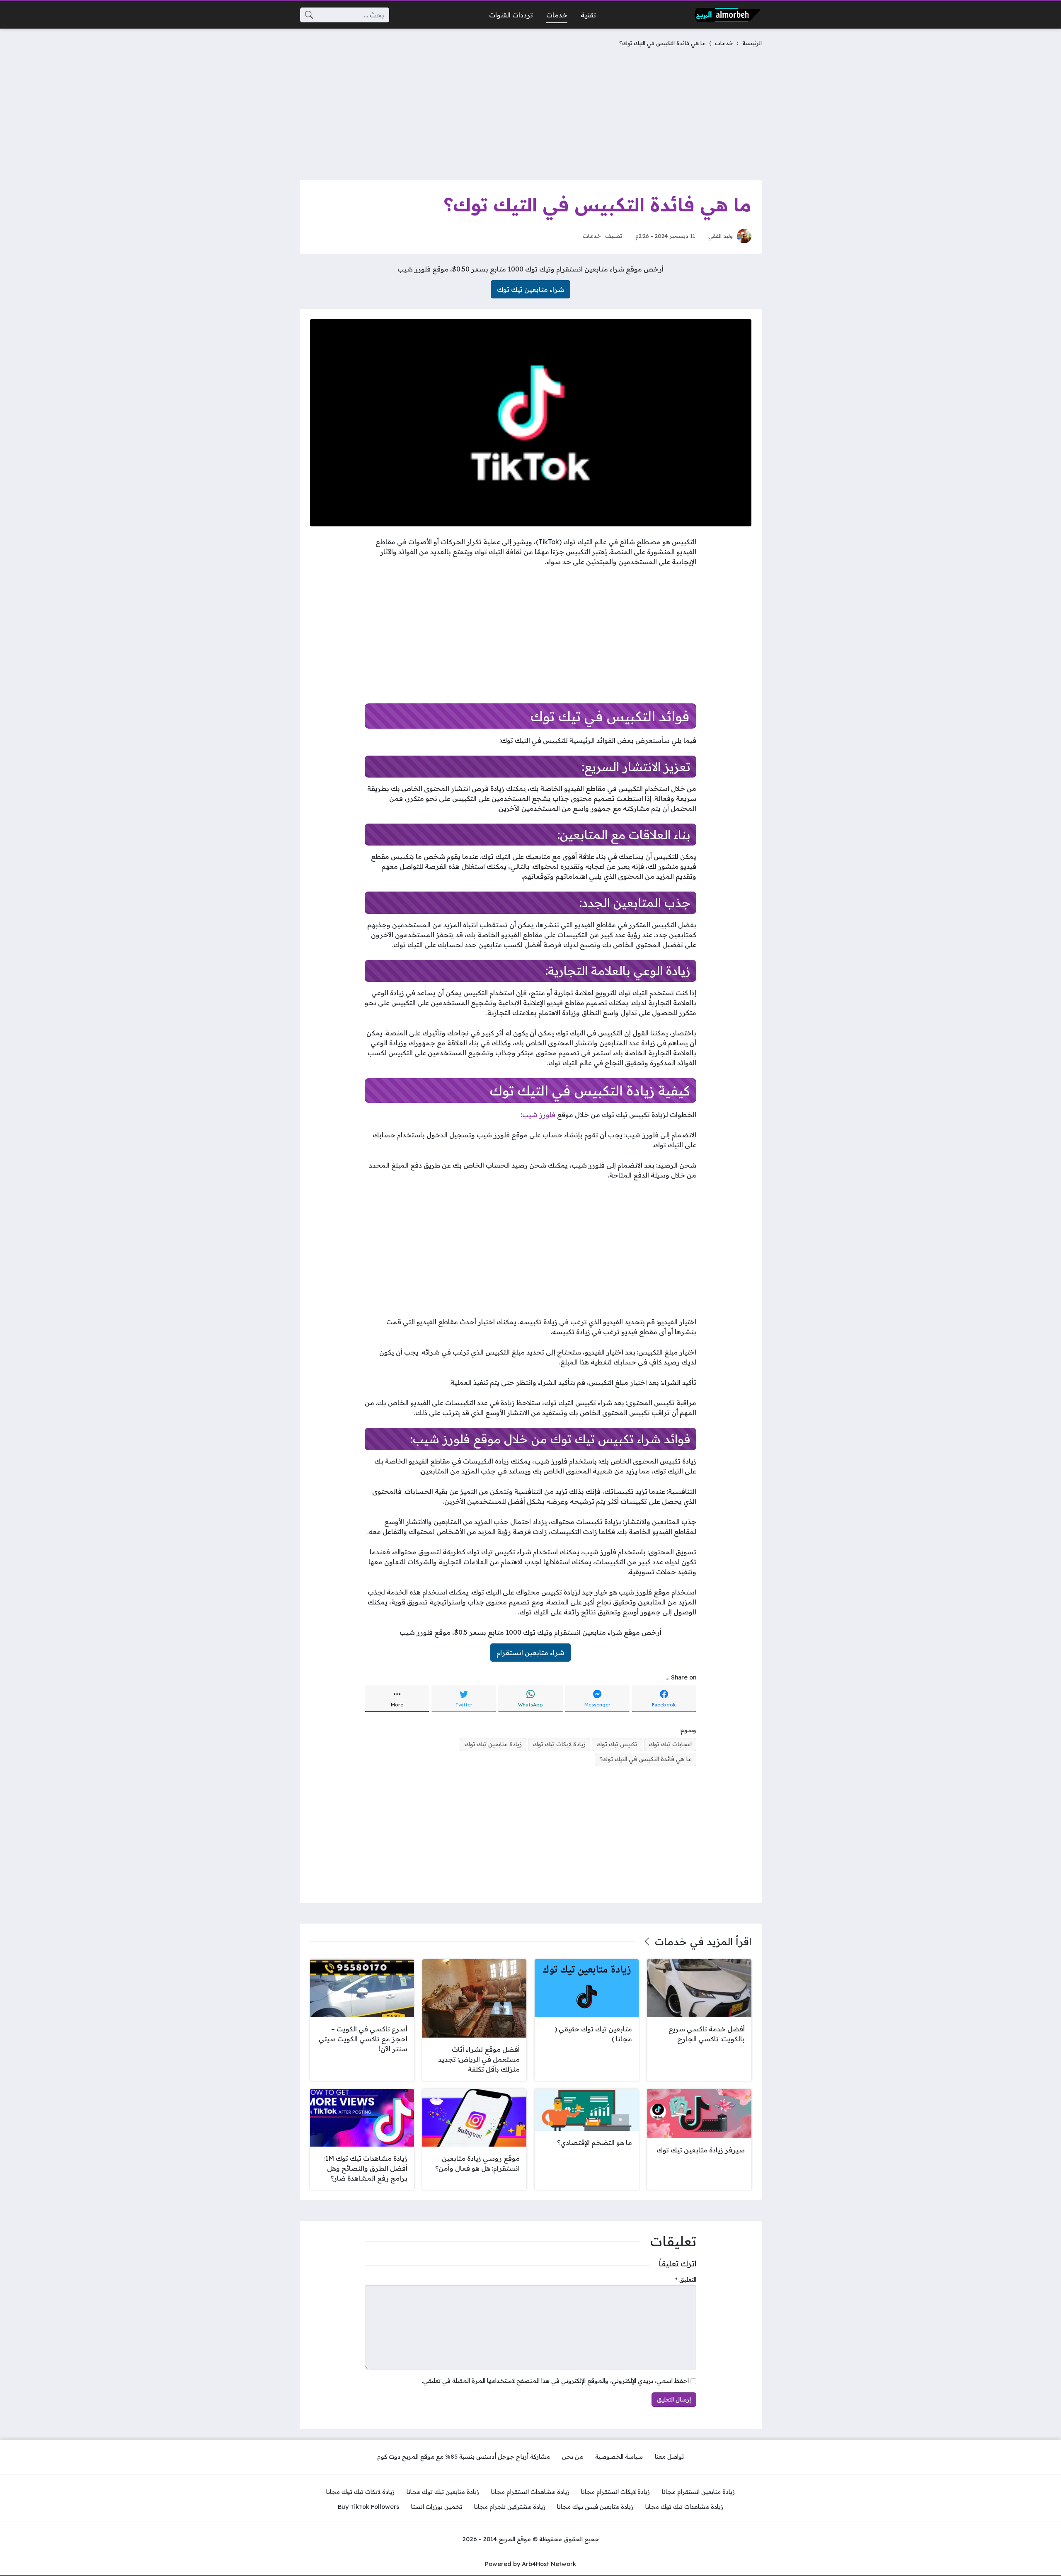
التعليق (686, 2280)
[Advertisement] (531, 112)
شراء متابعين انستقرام (530, 1653)
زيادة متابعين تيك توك (493, 1744)
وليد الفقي (721, 236)
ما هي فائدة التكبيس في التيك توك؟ (646, 1759)
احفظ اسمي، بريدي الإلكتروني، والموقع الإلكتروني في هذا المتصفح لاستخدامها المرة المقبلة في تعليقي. (555, 2381)
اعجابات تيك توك (670, 1744)
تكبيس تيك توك (617, 1744)
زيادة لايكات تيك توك (559, 1744)
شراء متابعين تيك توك (530, 289)
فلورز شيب (539, 1115)
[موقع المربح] (727, 15)
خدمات (724, 43)
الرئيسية (752, 43)
